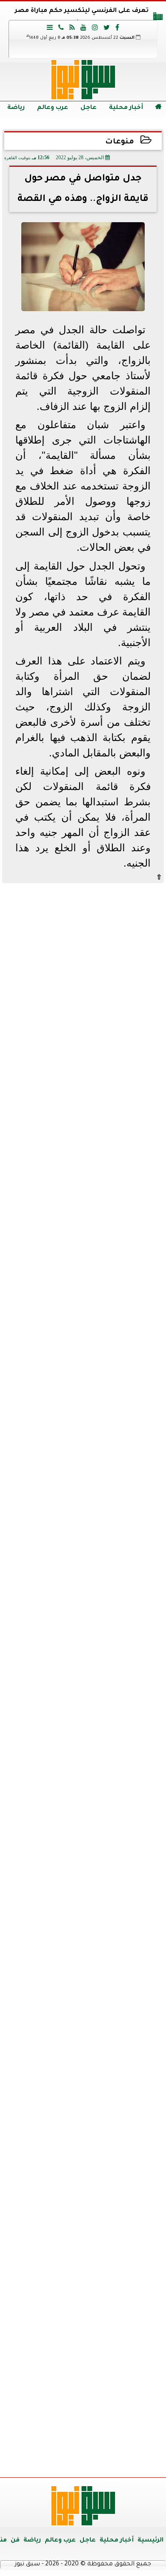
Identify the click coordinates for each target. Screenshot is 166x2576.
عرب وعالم (53, 108)
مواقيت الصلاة (83, 2318)
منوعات (120, 142)
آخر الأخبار (83, 945)
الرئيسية (150, 2541)
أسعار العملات (83, 1855)
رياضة (16, 108)
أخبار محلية (126, 108)
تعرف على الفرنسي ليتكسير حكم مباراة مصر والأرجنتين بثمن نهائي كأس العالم (82, 18)
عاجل (89, 108)
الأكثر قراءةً (83, 1636)
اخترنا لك (83, 1330)
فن (15, 2541)
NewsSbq (132, 2460)
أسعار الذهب (83, 2017)
